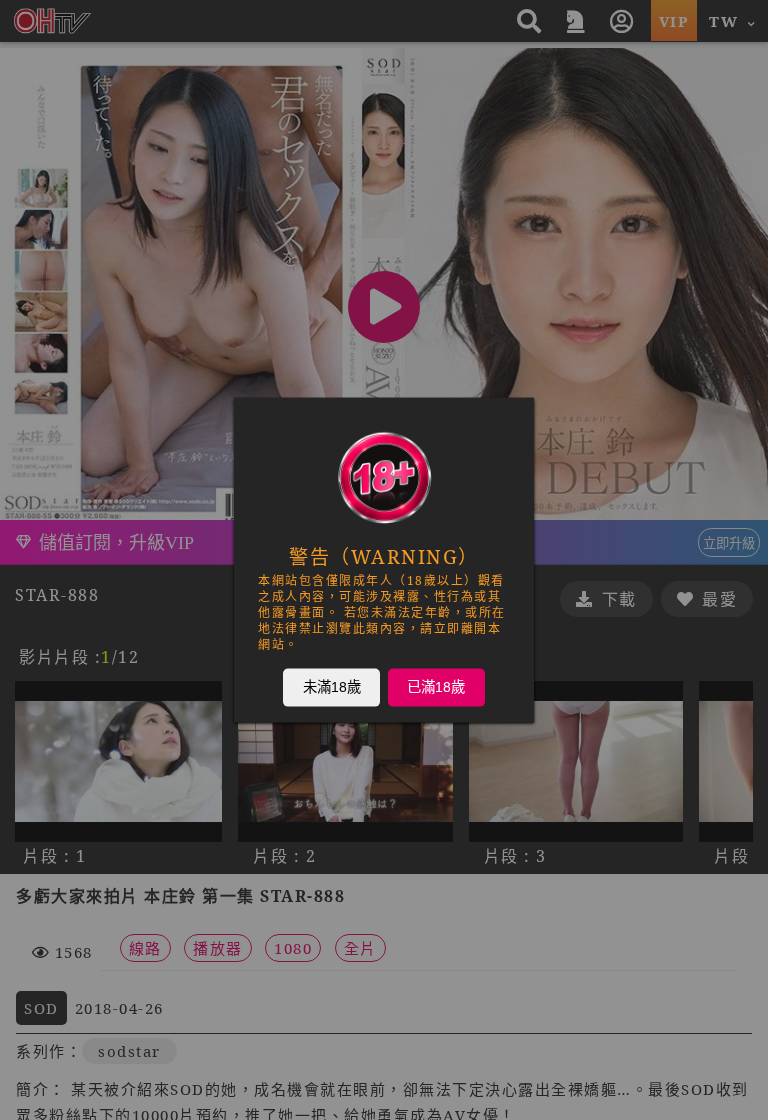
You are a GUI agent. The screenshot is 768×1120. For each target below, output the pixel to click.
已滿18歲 (436, 687)
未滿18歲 (332, 687)
